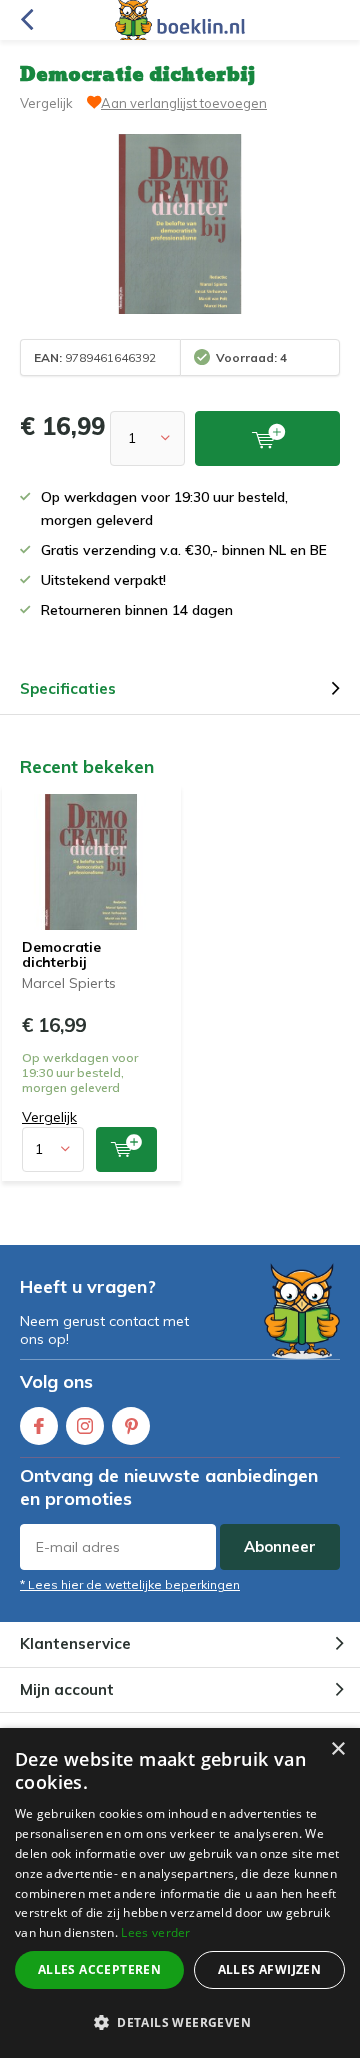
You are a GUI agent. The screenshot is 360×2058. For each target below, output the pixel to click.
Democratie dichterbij (61, 955)
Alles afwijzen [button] (270, 1969)
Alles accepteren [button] (99, 1969)
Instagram (85, 1426)
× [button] (337, 1749)
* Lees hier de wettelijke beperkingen (130, 1584)
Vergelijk (46, 103)
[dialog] (180, 1893)
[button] (180, 2022)
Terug (26, 20)
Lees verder (155, 1932)
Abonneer (280, 1546)
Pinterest (131, 1426)
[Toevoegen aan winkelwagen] (126, 1149)
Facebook (39, 1426)
